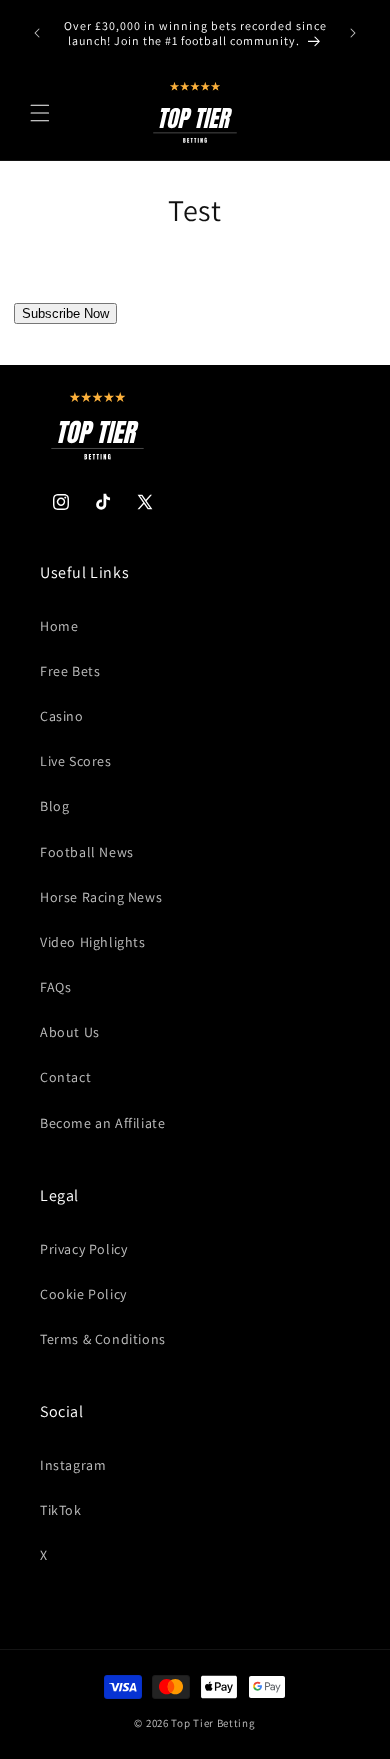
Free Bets (70, 671)
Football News (87, 852)
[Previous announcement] (37, 33)
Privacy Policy (83, 1249)
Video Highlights (93, 942)
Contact (65, 1077)
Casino (62, 716)
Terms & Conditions (103, 1339)
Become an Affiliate (102, 1123)
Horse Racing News (101, 897)
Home (59, 626)
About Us (70, 1032)
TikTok (61, 1510)
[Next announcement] (353, 33)
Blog (54, 806)
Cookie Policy (83, 1294)
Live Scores (76, 761)
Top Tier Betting (213, 1723)
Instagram (73, 1465)
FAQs (55, 987)
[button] (40, 113)
